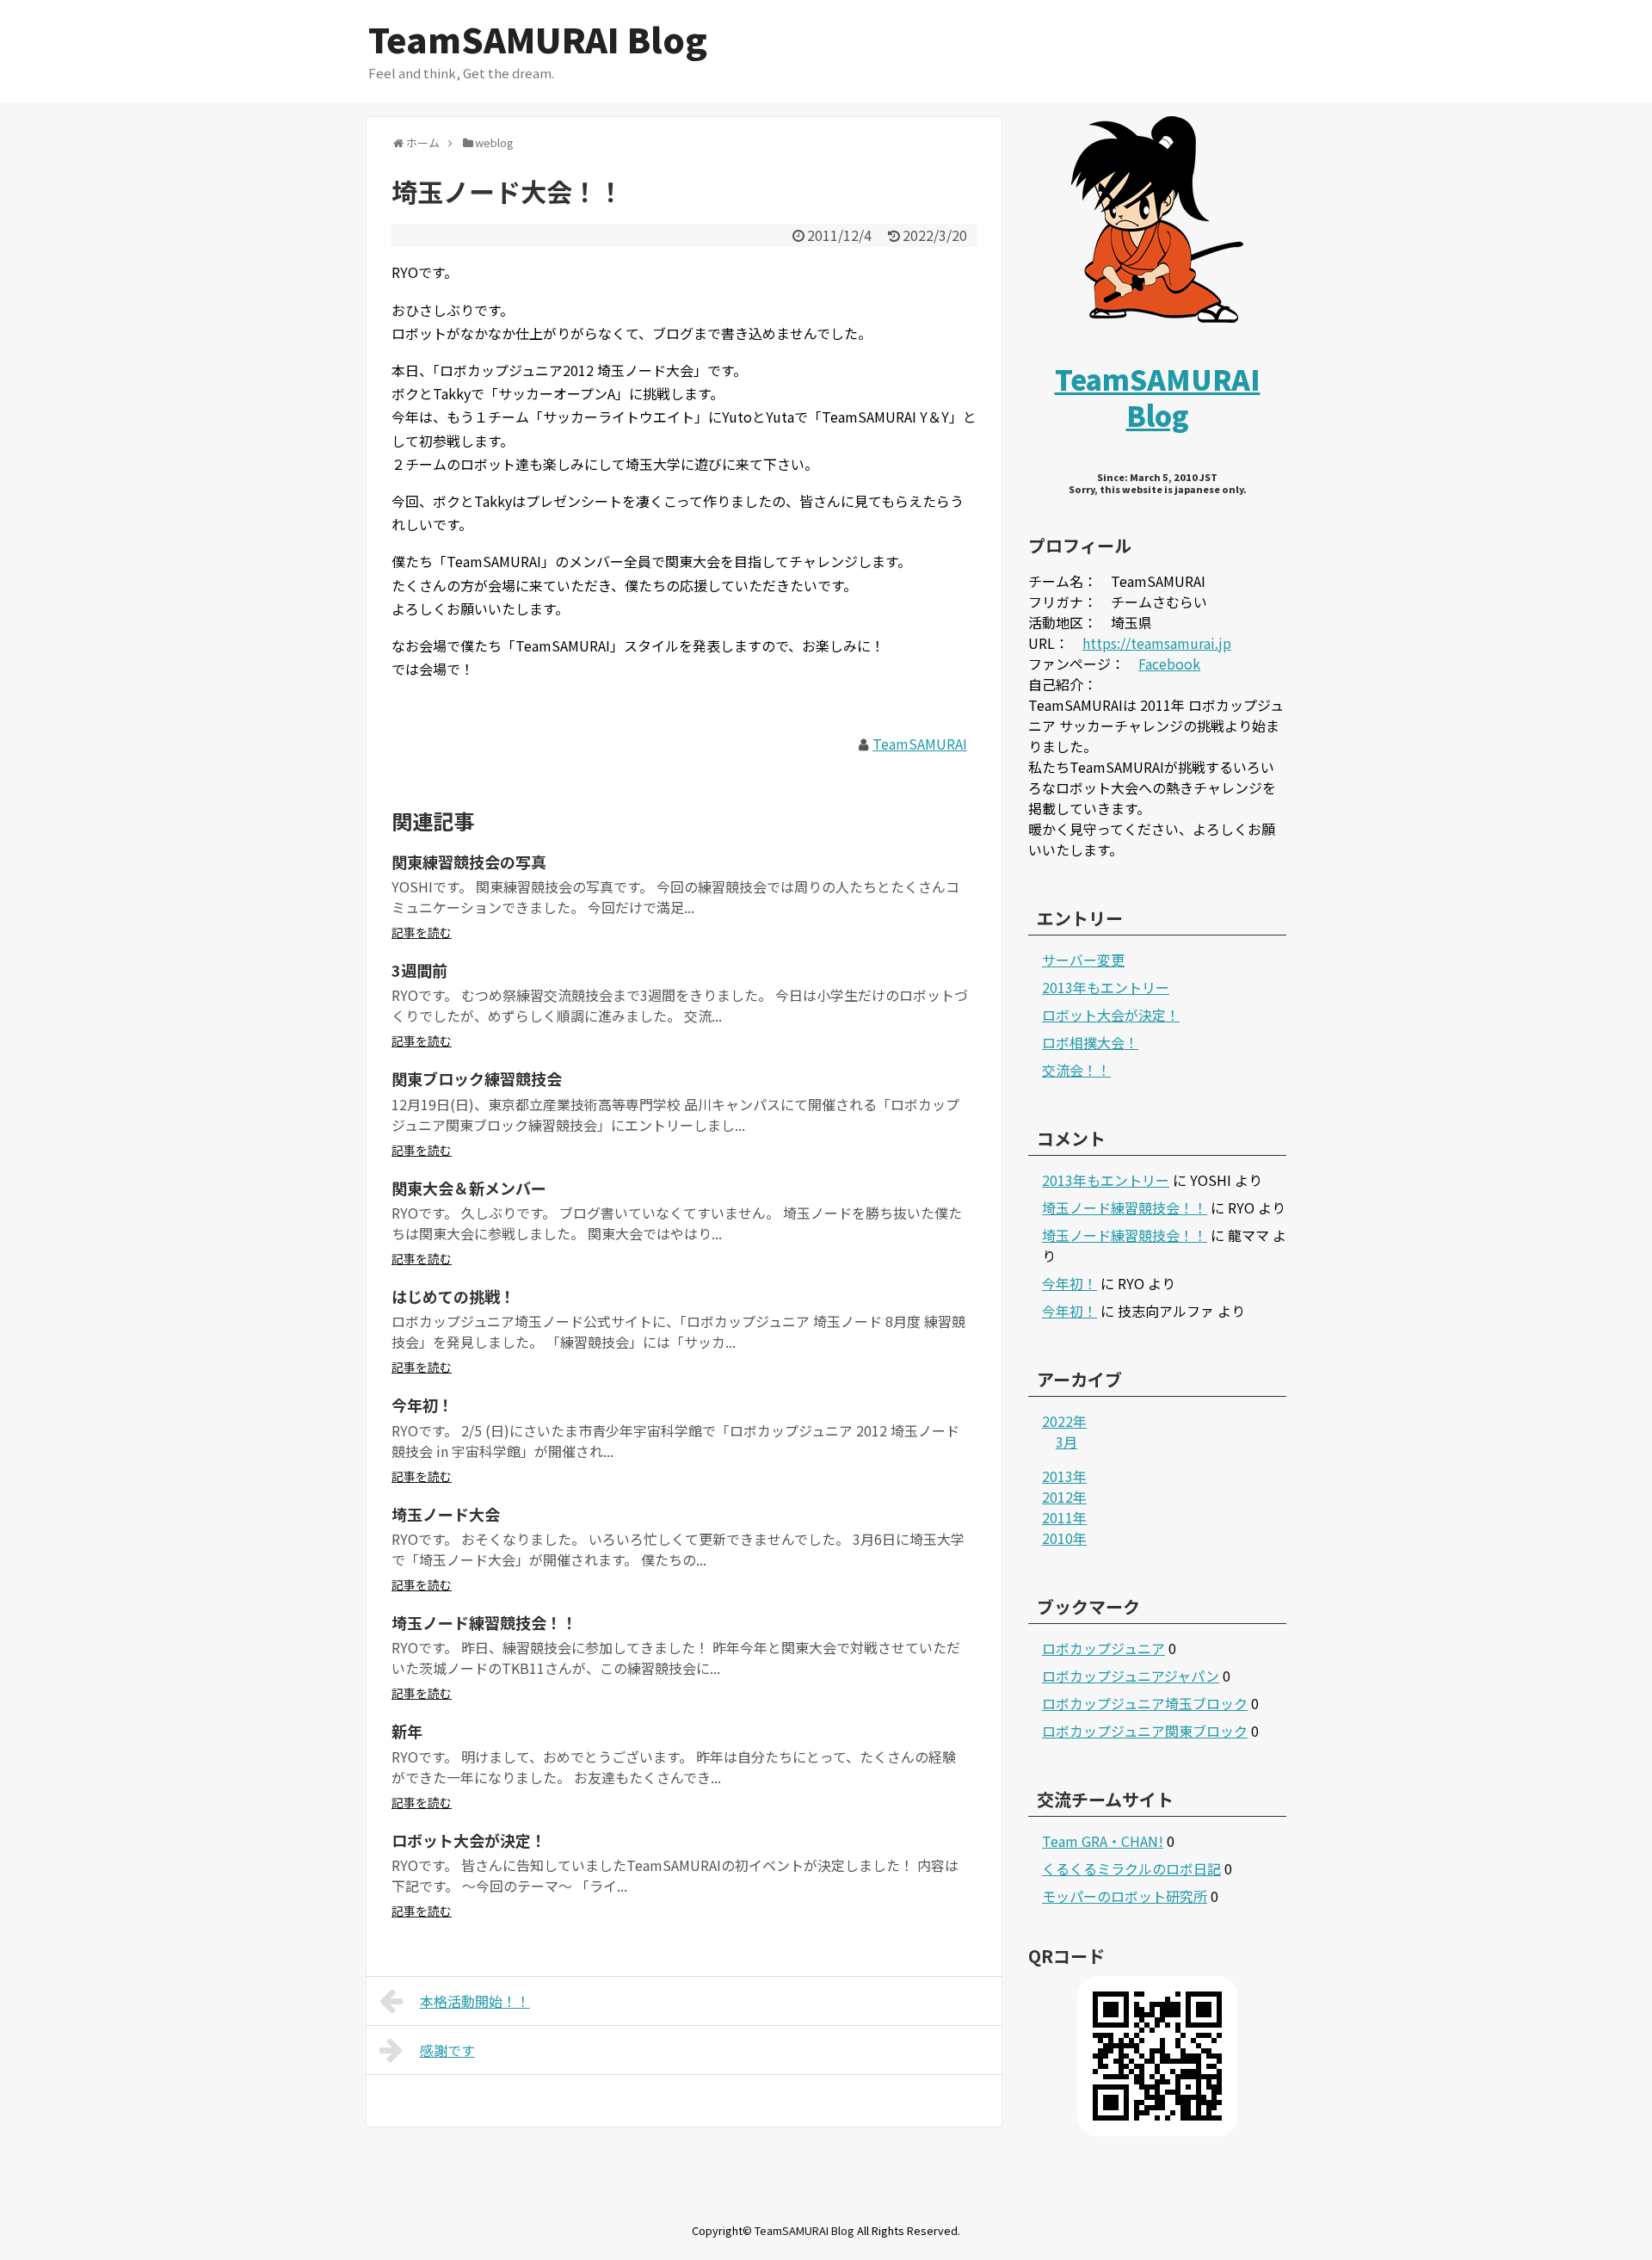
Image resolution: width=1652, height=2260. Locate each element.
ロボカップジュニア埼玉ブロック (1145, 1703)
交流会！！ (1076, 1070)
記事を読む (422, 932)
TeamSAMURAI (920, 744)
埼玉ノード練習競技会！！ (484, 1622)
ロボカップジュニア (1103, 1648)
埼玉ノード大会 (446, 1514)
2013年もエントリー (1106, 987)
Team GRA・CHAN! (1103, 1841)
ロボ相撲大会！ (1090, 1042)
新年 (407, 1731)
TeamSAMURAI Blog (538, 39)
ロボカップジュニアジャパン (1131, 1676)
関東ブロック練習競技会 (477, 1078)
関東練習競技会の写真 (469, 861)
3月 (1066, 1442)
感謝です (447, 2050)
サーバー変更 (1083, 960)
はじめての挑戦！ (453, 1296)
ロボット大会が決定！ (469, 1840)
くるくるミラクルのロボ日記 (1131, 1868)
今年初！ (422, 1405)
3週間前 (419, 970)
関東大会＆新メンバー (469, 1188)
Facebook (1169, 664)
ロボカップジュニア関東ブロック (1145, 1731)
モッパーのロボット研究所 (1125, 1896)
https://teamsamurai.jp (1157, 643)
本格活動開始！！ (475, 2001)
